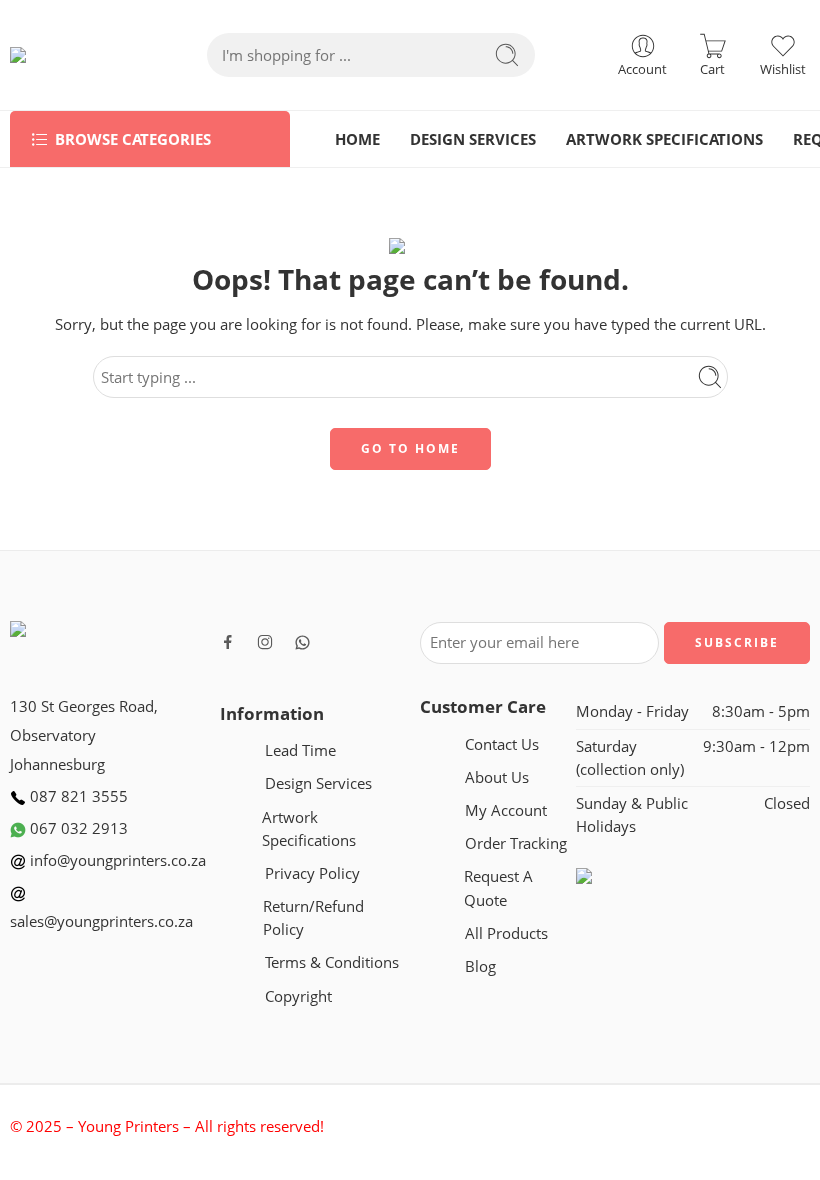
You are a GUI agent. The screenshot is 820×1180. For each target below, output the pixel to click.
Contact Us (502, 744)
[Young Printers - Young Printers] (68, 55)
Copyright (298, 996)
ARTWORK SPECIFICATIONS (664, 139)
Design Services (318, 783)
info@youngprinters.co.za (116, 860)
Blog (480, 966)
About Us (497, 777)
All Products (506, 933)
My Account (506, 810)
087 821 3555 (77, 796)
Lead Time (300, 750)
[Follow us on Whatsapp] (302, 642)
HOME (357, 139)
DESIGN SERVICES (473, 139)
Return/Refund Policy (313, 918)
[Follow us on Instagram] (265, 642)
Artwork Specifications (309, 829)
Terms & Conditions (332, 962)
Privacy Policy (312, 873)
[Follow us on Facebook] (228, 642)
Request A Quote (498, 888)
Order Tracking (516, 843)
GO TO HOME (410, 448)
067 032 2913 (77, 828)
